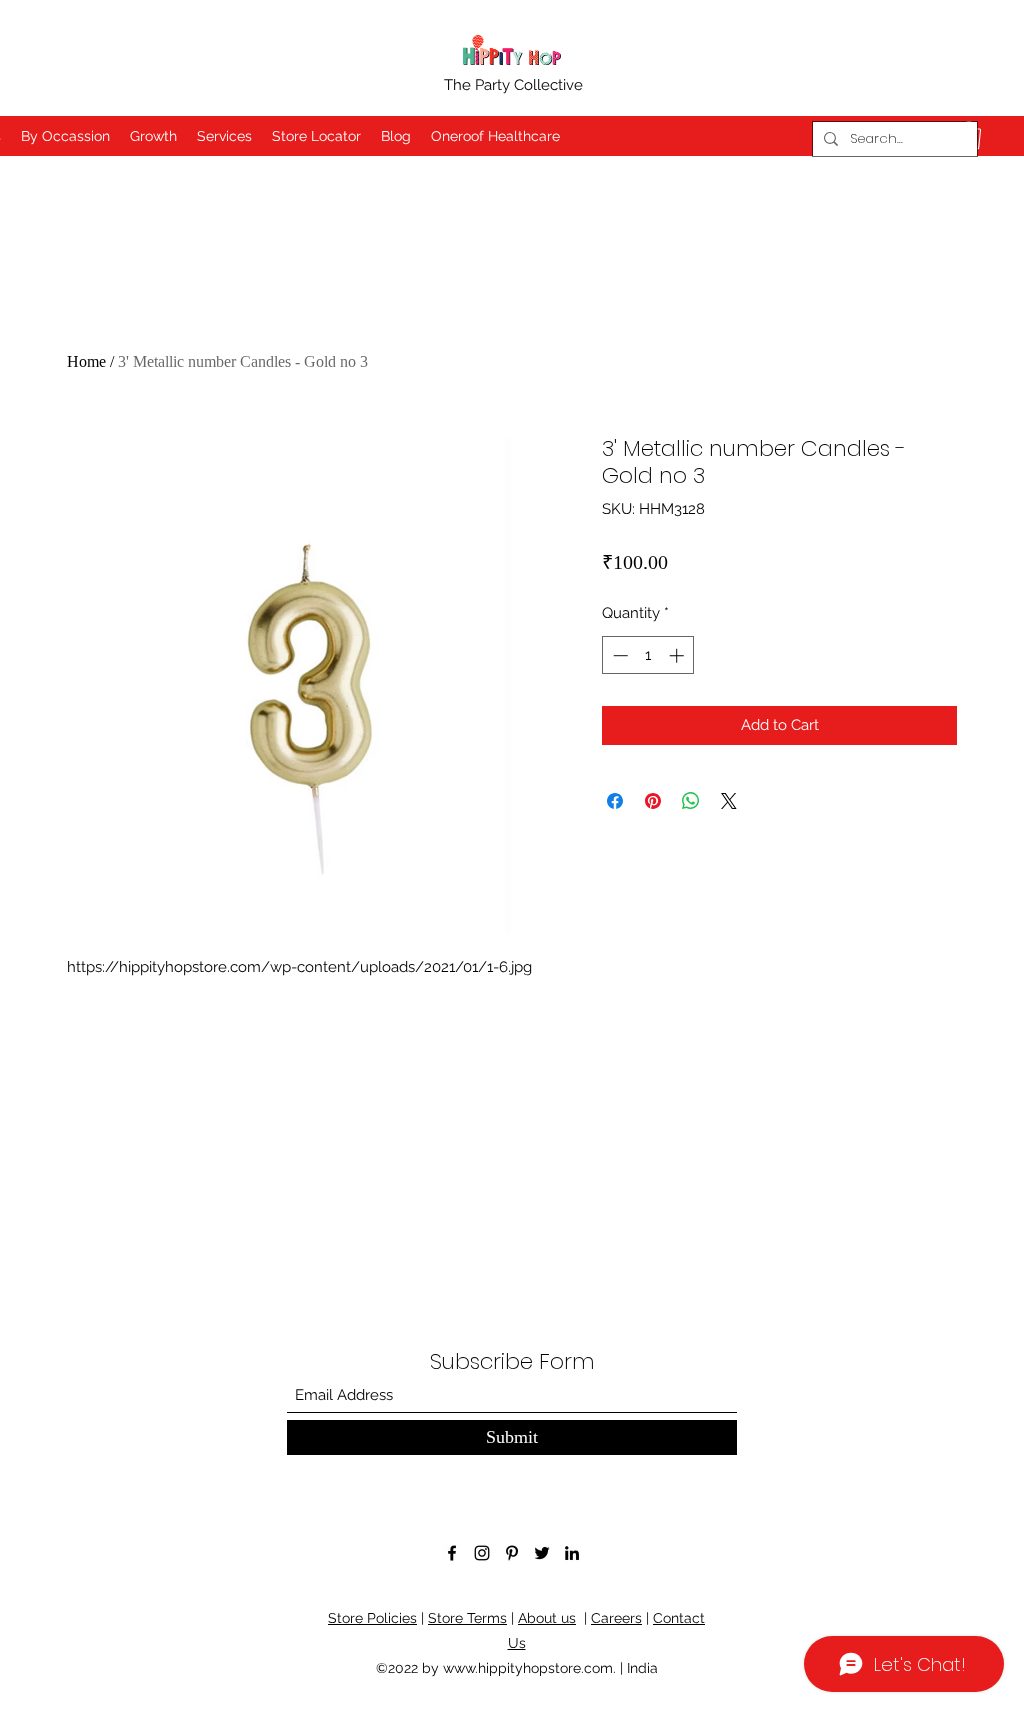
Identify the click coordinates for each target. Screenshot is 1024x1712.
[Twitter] (542, 1553)
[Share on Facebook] (615, 801)
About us (547, 1618)
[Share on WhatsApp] (691, 801)
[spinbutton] (648, 655)
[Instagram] (482, 1553)
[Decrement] (618, 655)
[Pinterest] (512, 1553)
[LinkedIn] (572, 1553)
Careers (616, 1618)
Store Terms (467, 1618)
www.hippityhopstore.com (528, 1668)
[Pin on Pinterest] (653, 801)
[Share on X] (729, 801)
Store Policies (372, 1618)
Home (86, 361)
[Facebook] (452, 1553)
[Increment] (678, 655)
